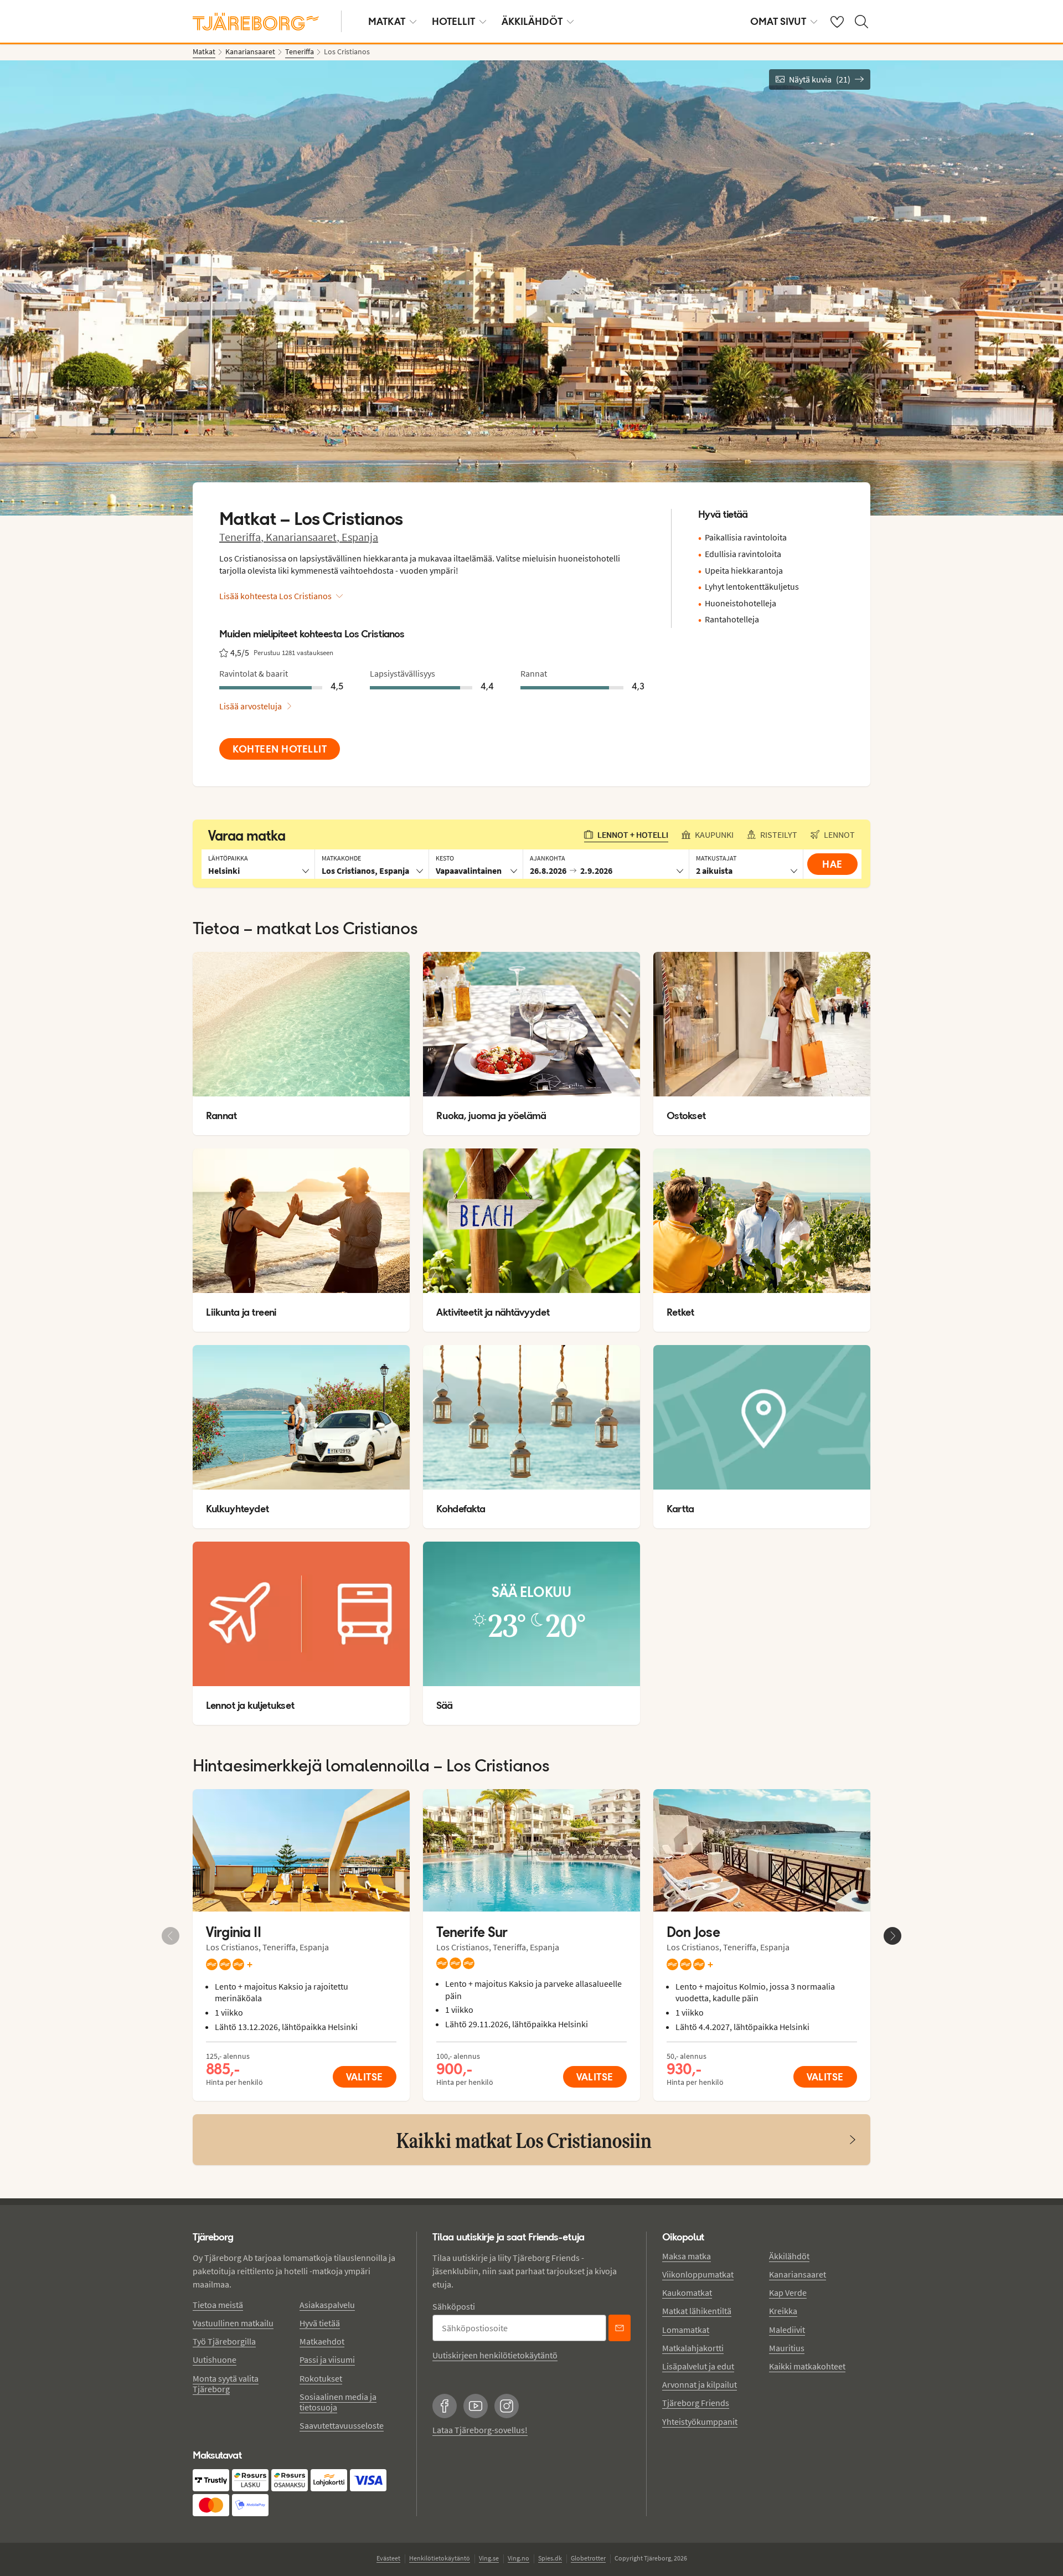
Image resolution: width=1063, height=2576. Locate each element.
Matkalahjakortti (693, 2348)
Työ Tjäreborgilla (224, 2341)
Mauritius (787, 2348)
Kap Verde (788, 2292)
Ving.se (489, 2558)
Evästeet (388, 2558)
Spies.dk (550, 2558)
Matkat (387, 21)
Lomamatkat (686, 2330)
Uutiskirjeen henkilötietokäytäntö (495, 2355)
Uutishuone (215, 2359)
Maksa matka (687, 2256)
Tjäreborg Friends (696, 2403)
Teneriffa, (242, 537)
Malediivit (787, 2330)
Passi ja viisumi (327, 2359)
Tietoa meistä (218, 2305)
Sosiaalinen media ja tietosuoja (338, 2402)
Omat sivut (778, 21)
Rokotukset (321, 2378)
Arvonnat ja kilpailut (700, 2384)
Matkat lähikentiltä (697, 2311)
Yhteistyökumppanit (700, 2422)
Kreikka (783, 2311)
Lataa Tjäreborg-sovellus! (480, 2430)
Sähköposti (454, 2306)
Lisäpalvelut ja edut (698, 2366)
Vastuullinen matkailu (233, 2323)
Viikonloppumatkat (698, 2274)
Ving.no (518, 2558)
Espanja (360, 537)
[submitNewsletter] (620, 2328)
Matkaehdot (322, 2341)
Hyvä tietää (320, 2323)
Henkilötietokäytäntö (440, 2558)
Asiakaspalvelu (327, 2305)
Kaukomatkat (687, 2292)
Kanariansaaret (798, 2274)
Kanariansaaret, (304, 537)
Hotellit (453, 21)
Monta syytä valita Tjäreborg (226, 2384)
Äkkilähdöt (532, 21)
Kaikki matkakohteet (807, 2366)
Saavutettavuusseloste (342, 2425)
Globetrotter (588, 2558)
